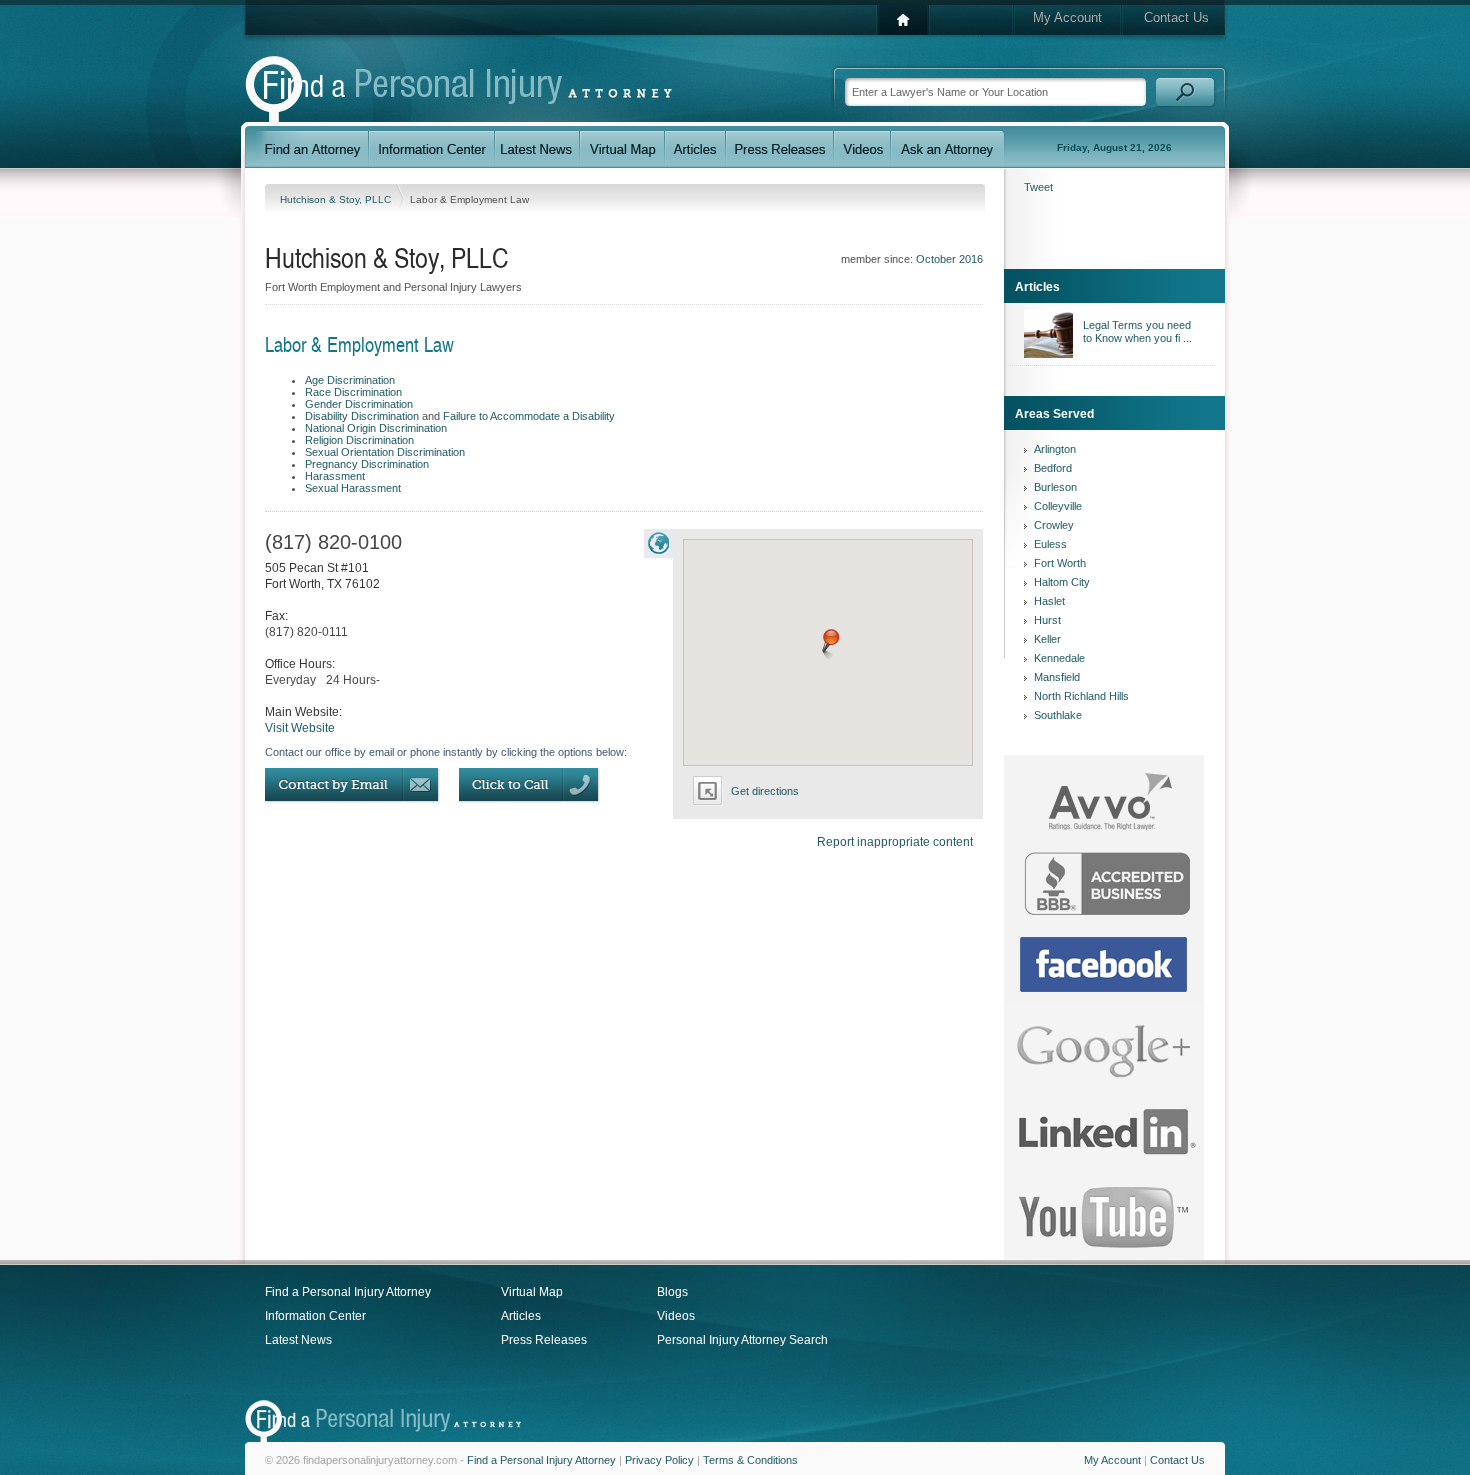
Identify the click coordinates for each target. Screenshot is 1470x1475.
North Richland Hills (1081, 696)
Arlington (1055, 449)
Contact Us (1176, 17)
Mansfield (1057, 677)
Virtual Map (532, 1292)
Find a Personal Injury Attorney (348, 1292)
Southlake (1058, 715)
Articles (521, 1316)
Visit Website (300, 728)
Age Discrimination (350, 380)
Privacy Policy (659, 1460)
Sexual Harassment (353, 488)
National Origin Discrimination (376, 428)
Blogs (672, 1292)
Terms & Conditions (750, 1460)
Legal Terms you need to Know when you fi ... (1137, 331)
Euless (1050, 544)
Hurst (1047, 620)
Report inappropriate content (895, 842)
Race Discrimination (353, 392)
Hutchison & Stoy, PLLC (337, 199)
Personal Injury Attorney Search (742, 1340)
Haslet (1049, 601)
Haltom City (1062, 582)
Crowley (1054, 525)
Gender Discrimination (359, 404)
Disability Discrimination (362, 416)
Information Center (315, 1316)
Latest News (298, 1340)
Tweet (1038, 187)
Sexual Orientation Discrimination (385, 452)
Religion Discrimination (359, 440)
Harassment (335, 476)
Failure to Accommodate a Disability (529, 416)
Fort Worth (1060, 563)
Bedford (1053, 468)
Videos (676, 1316)
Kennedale (1059, 658)
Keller (1047, 639)
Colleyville (1058, 506)
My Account (1067, 17)
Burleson (1055, 487)
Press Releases (544, 1340)
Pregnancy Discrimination (367, 464)
